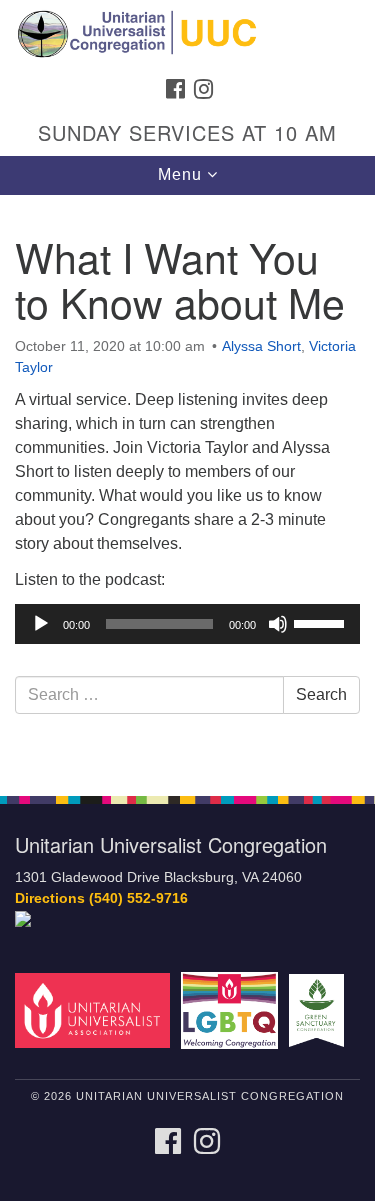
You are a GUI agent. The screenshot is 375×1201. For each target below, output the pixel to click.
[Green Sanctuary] (320, 1009)
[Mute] (278, 624)
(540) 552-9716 (138, 898)
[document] (187, 484)
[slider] (322, 622)
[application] (187, 624)
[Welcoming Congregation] (232, 1009)
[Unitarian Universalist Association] (96, 1009)
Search (321, 694)
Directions (50, 898)
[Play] (41, 624)
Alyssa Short (261, 346)
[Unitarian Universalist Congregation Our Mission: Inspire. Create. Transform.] (187, 34)
